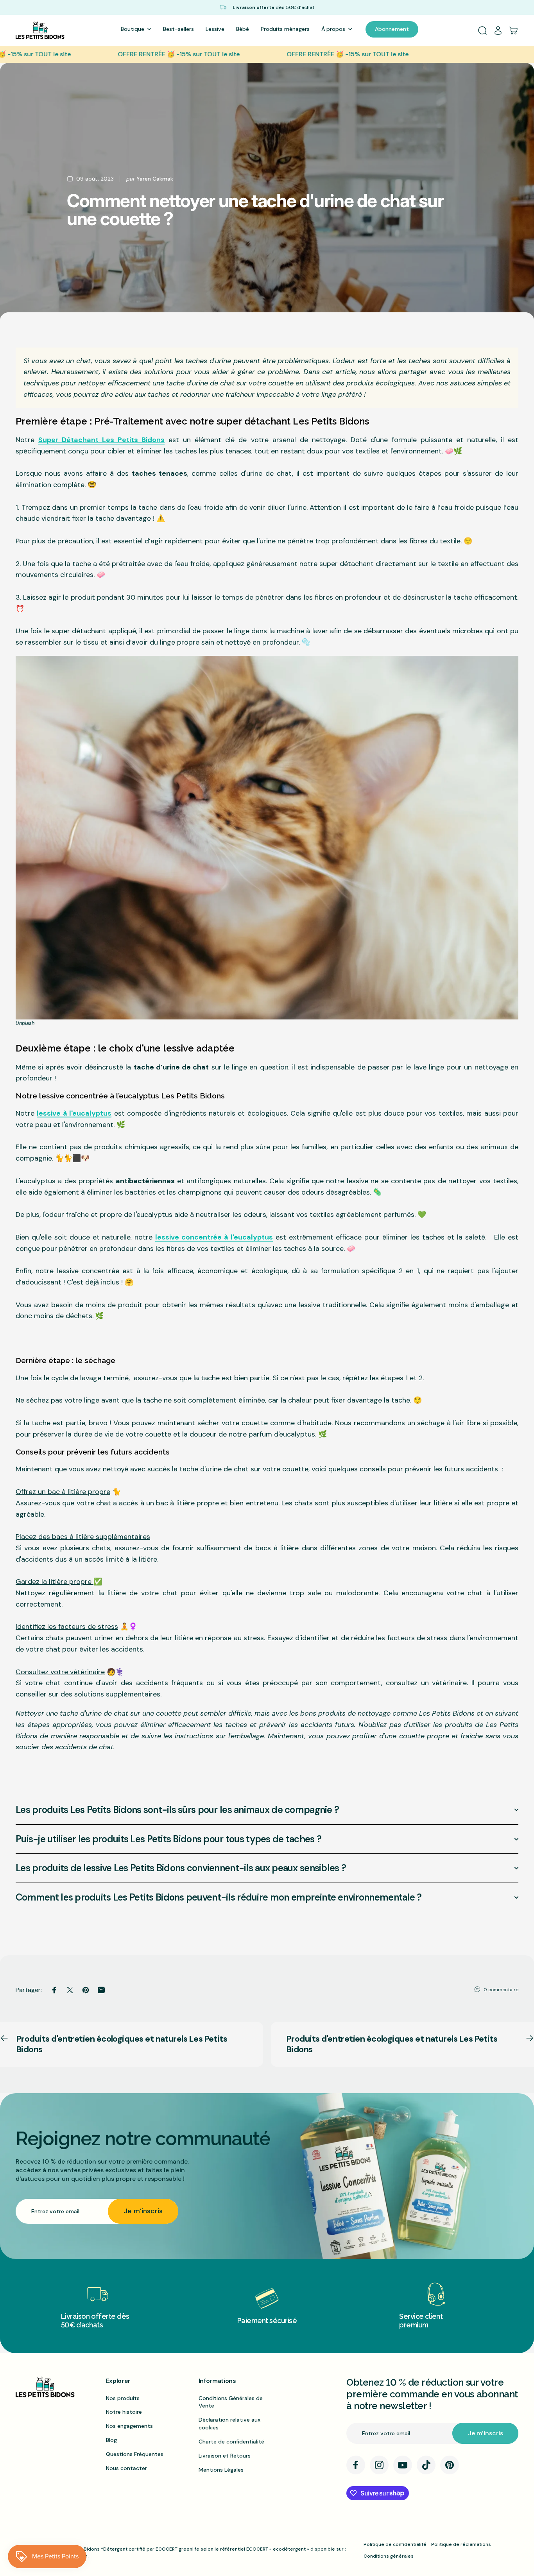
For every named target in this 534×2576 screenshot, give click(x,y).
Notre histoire (124, 2412)
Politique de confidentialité (395, 2544)
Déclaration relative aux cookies (229, 2424)
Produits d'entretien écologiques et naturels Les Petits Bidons (122, 2044)
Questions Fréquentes (135, 2454)
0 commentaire (501, 1990)
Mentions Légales (221, 2470)
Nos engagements (129, 2426)
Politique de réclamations (461, 2544)
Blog (111, 2440)
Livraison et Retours (225, 2456)
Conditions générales (389, 2556)
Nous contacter (126, 2468)
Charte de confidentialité (231, 2442)
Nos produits (123, 2398)
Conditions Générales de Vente (231, 2402)
